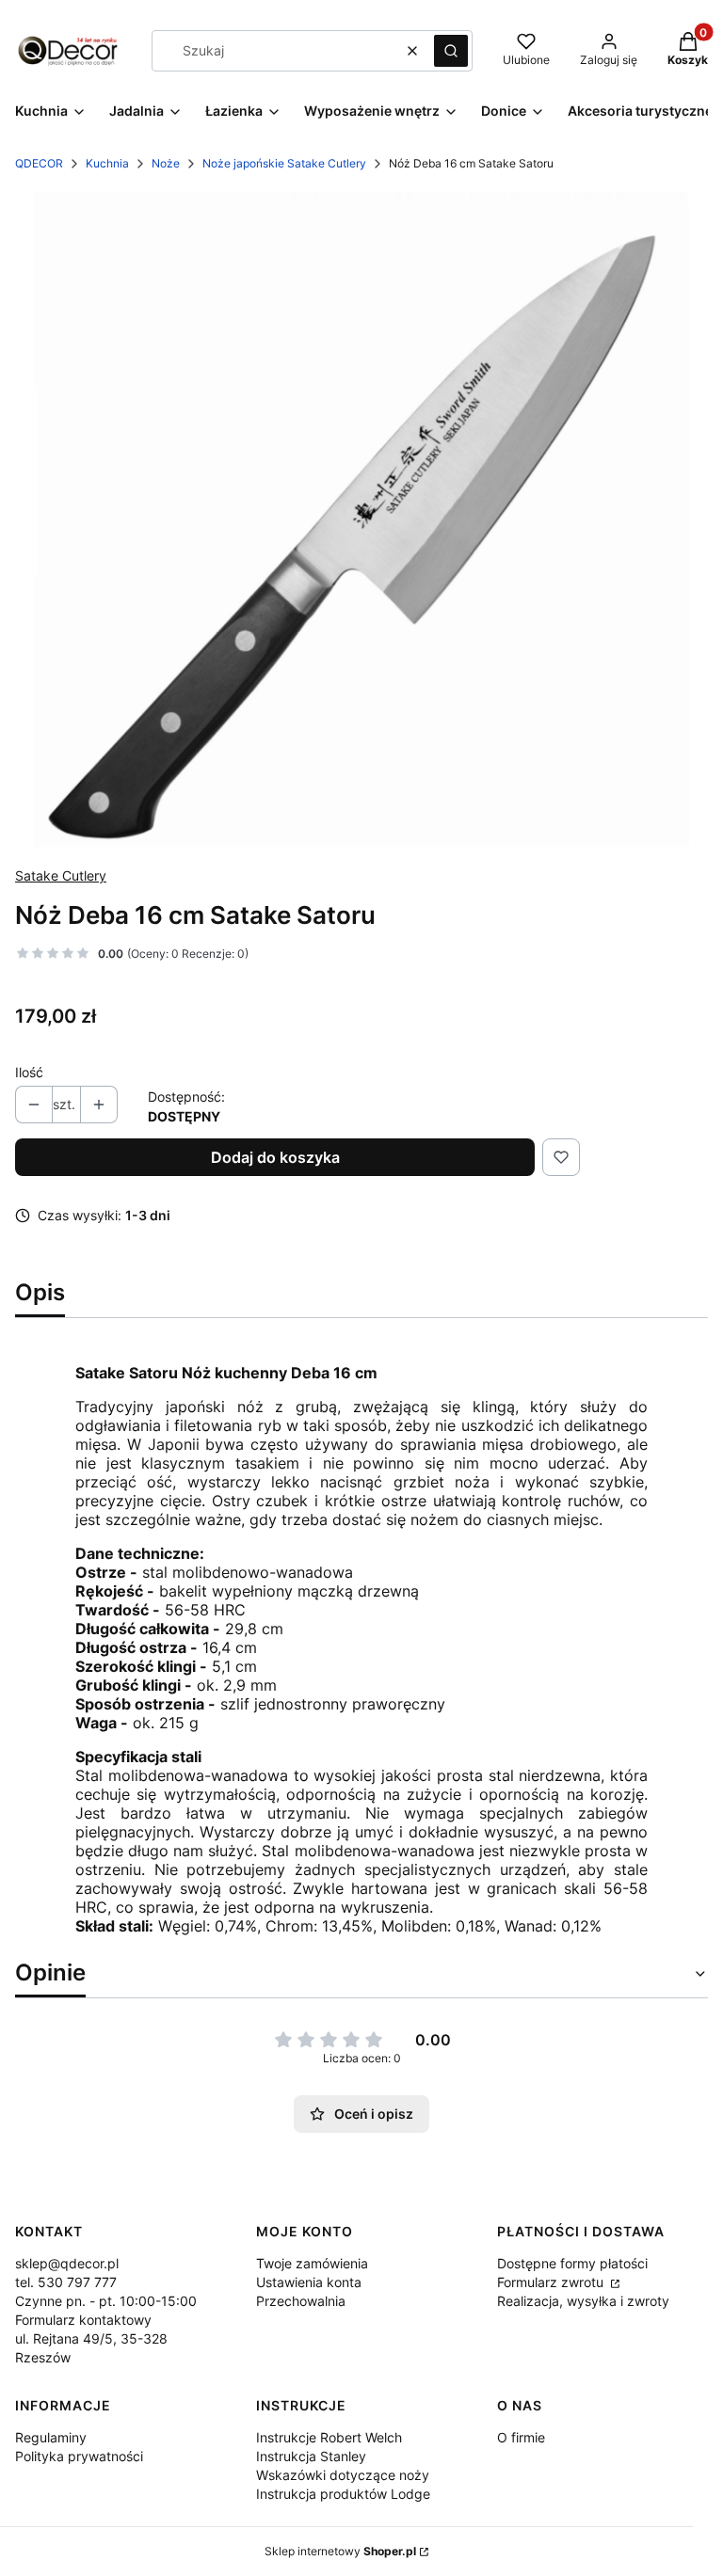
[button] (451, 51)
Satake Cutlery (61, 875)
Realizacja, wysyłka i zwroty (583, 2301)
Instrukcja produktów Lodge (343, 2494)
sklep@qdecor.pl (67, 2263)
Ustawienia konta (309, 2282)
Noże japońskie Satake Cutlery (284, 163)
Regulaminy (51, 2437)
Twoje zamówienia (312, 2263)
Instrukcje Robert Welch (329, 2437)
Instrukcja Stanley (311, 2456)
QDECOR (39, 163)
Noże (166, 163)
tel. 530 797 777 (66, 2282)
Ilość (29, 1072)
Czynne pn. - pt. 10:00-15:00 (106, 2301)
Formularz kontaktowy (83, 2320)
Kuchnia (107, 163)
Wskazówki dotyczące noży (343, 2475)
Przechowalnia (301, 2301)
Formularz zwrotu (552, 2282)
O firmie (521, 2437)
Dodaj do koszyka (275, 1157)
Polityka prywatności (79, 2456)
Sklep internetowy (340, 2551)
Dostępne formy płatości (572, 2263)
